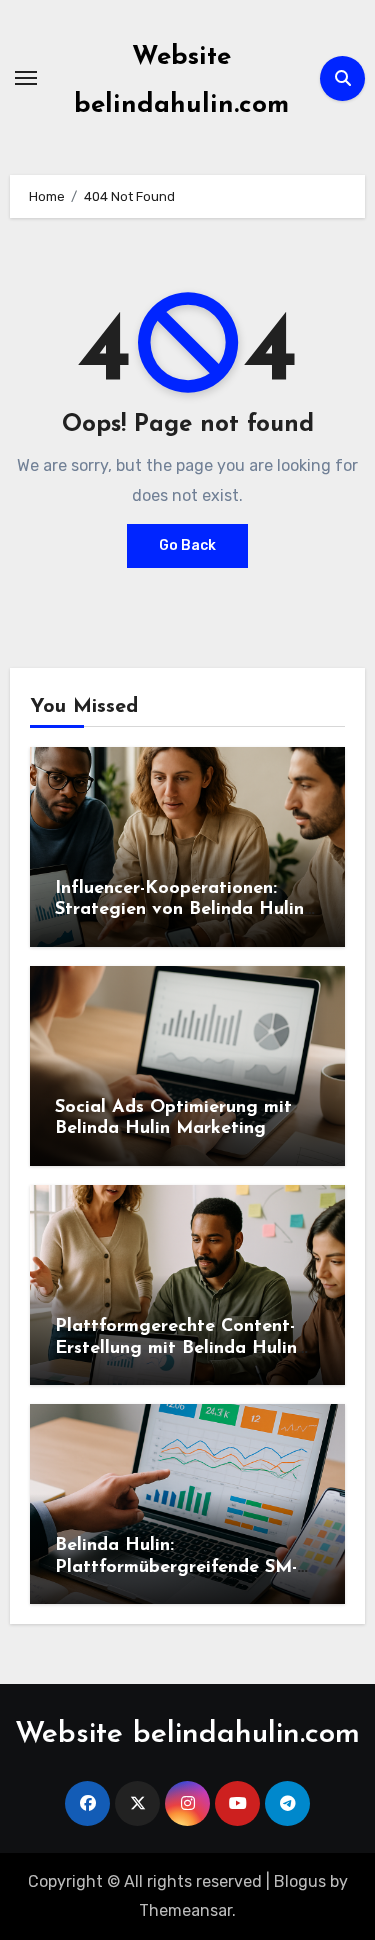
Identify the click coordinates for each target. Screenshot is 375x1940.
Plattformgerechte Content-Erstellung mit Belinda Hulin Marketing (176, 1348)
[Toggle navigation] (26, 78)
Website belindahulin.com (187, 1734)
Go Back (187, 545)
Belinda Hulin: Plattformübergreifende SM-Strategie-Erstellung (176, 1567)
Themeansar (185, 1910)
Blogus (300, 1881)
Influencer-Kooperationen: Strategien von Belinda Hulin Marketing (179, 910)
